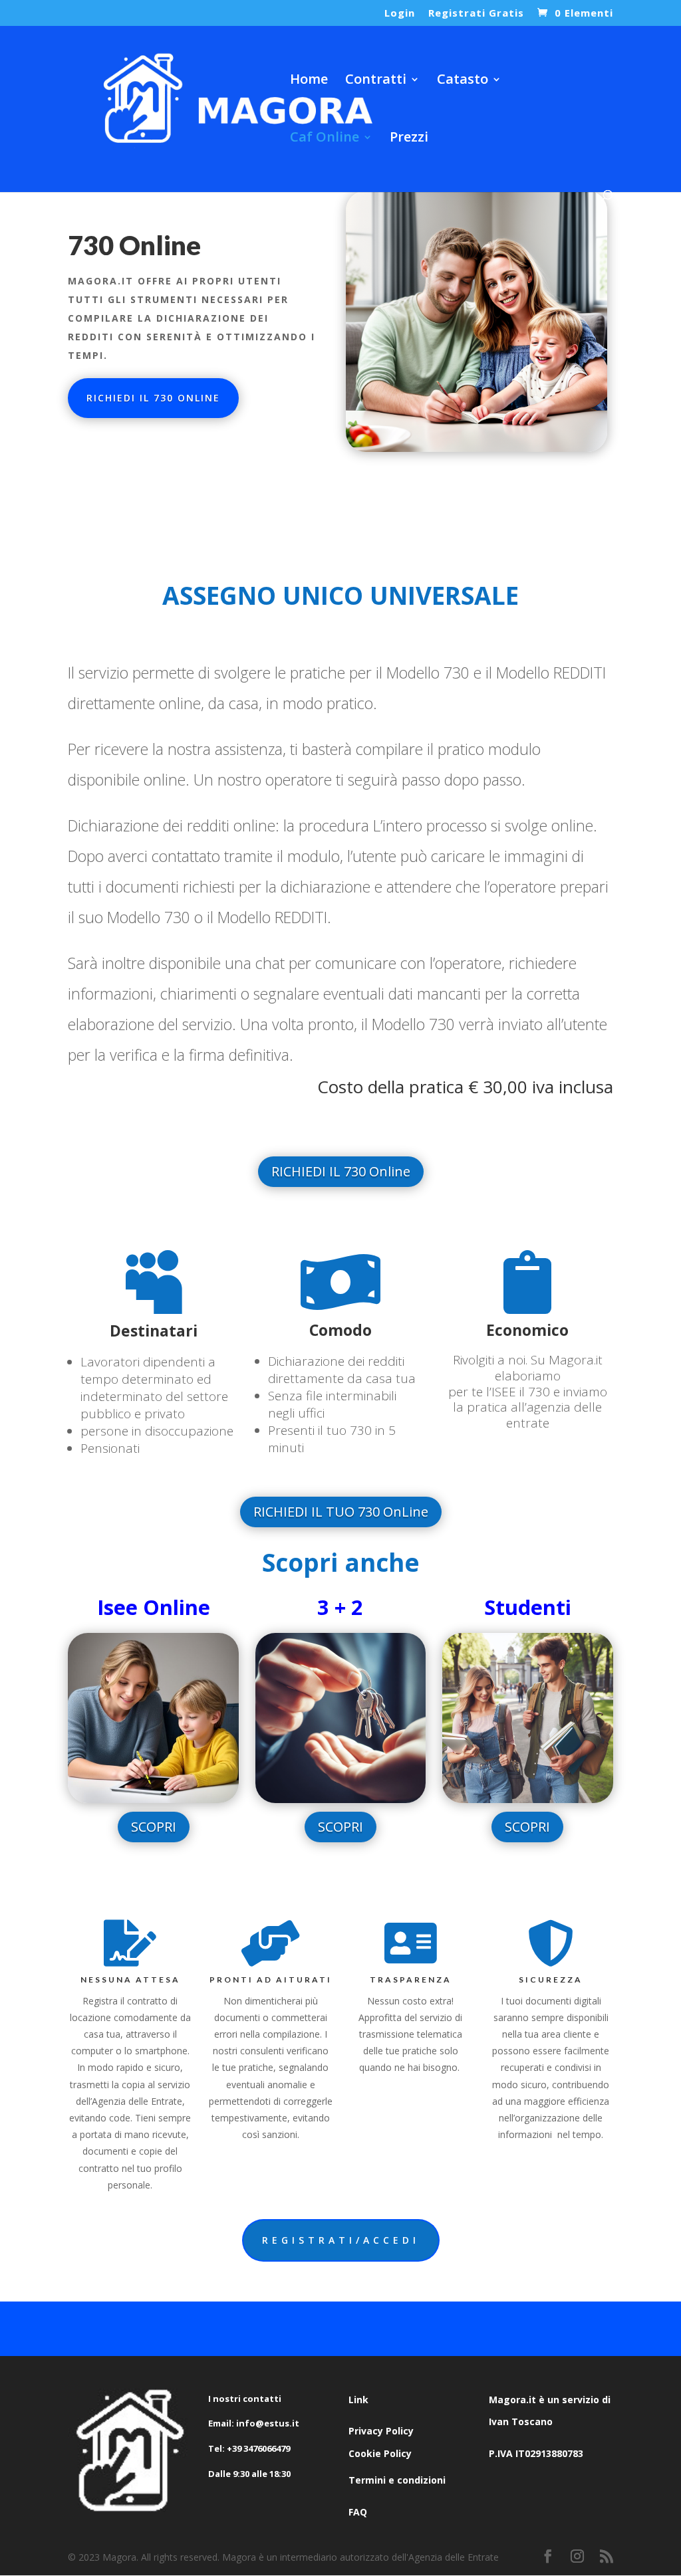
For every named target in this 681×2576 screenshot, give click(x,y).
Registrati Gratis (476, 14)
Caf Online (325, 139)
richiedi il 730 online (153, 398)
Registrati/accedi (341, 2240)
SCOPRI (154, 1827)
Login (400, 14)
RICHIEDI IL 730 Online (341, 1171)
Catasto (463, 81)
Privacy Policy (381, 2431)
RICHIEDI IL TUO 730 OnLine (341, 1512)
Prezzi (409, 139)
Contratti (376, 81)
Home (309, 81)
